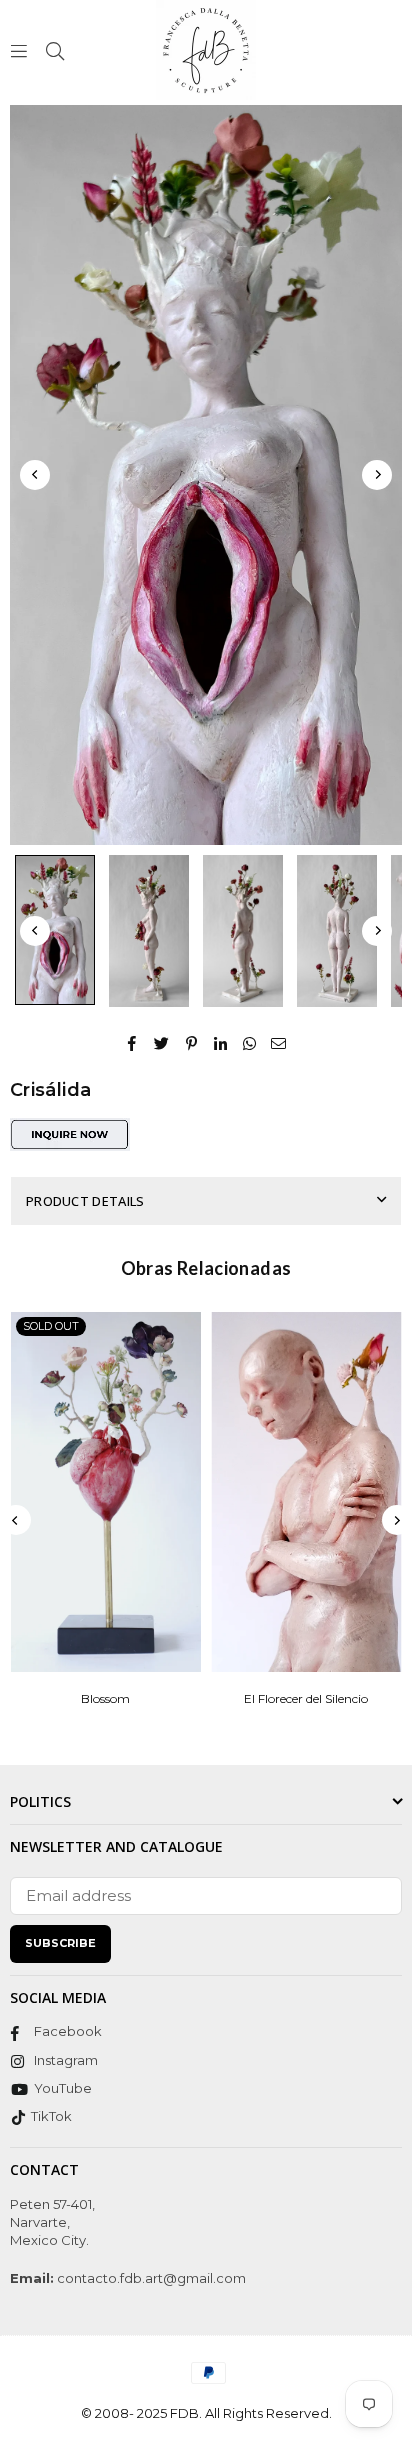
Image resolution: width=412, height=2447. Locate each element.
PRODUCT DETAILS (85, 1201)
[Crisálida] (55, 930)
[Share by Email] (279, 1042)
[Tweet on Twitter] (162, 1042)
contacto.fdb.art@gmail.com (150, 2278)
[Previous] (35, 475)
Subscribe (60, 1943)
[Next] (377, 475)
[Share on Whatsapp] (249, 1042)
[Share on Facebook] (132, 1042)
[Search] (55, 49)
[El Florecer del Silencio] (307, 1492)
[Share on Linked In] (220, 1042)
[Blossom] (106, 1492)
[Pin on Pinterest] (191, 1042)
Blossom (105, 1698)
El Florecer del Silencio (306, 1698)
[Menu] (19, 49)
